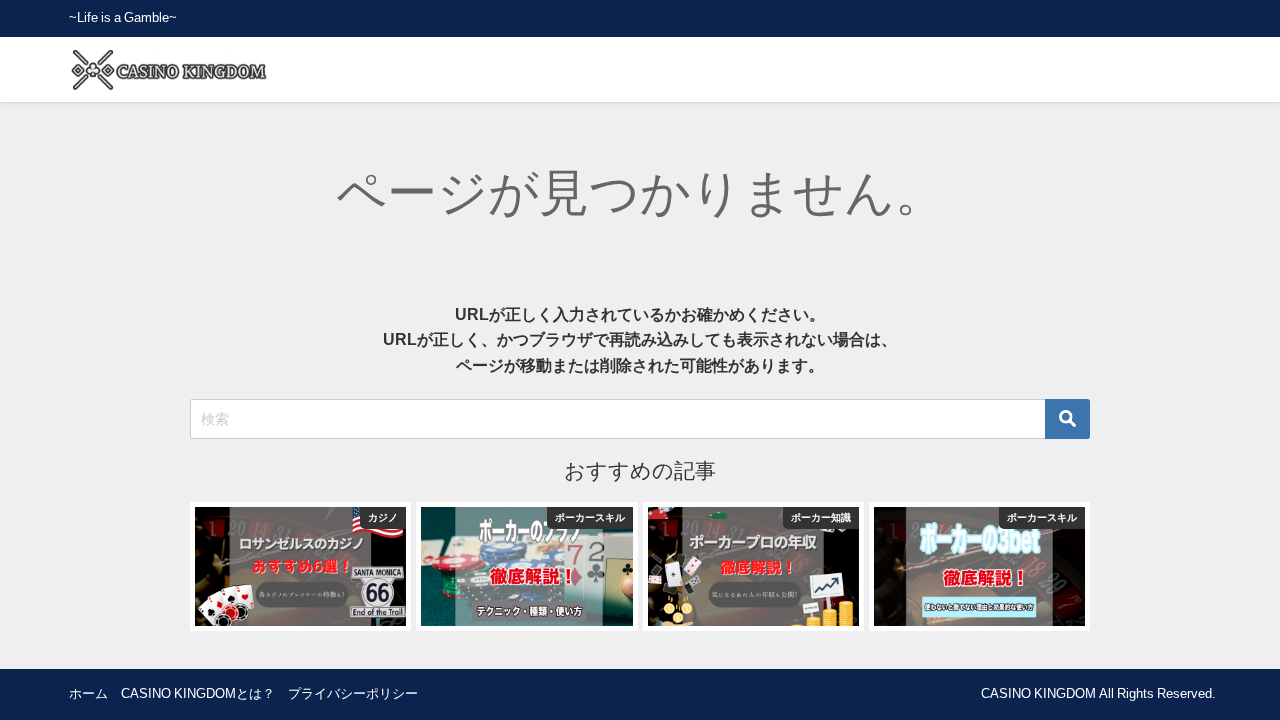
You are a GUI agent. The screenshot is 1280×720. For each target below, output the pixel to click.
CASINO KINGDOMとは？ (198, 693)
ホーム (88, 693)
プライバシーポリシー (353, 693)
